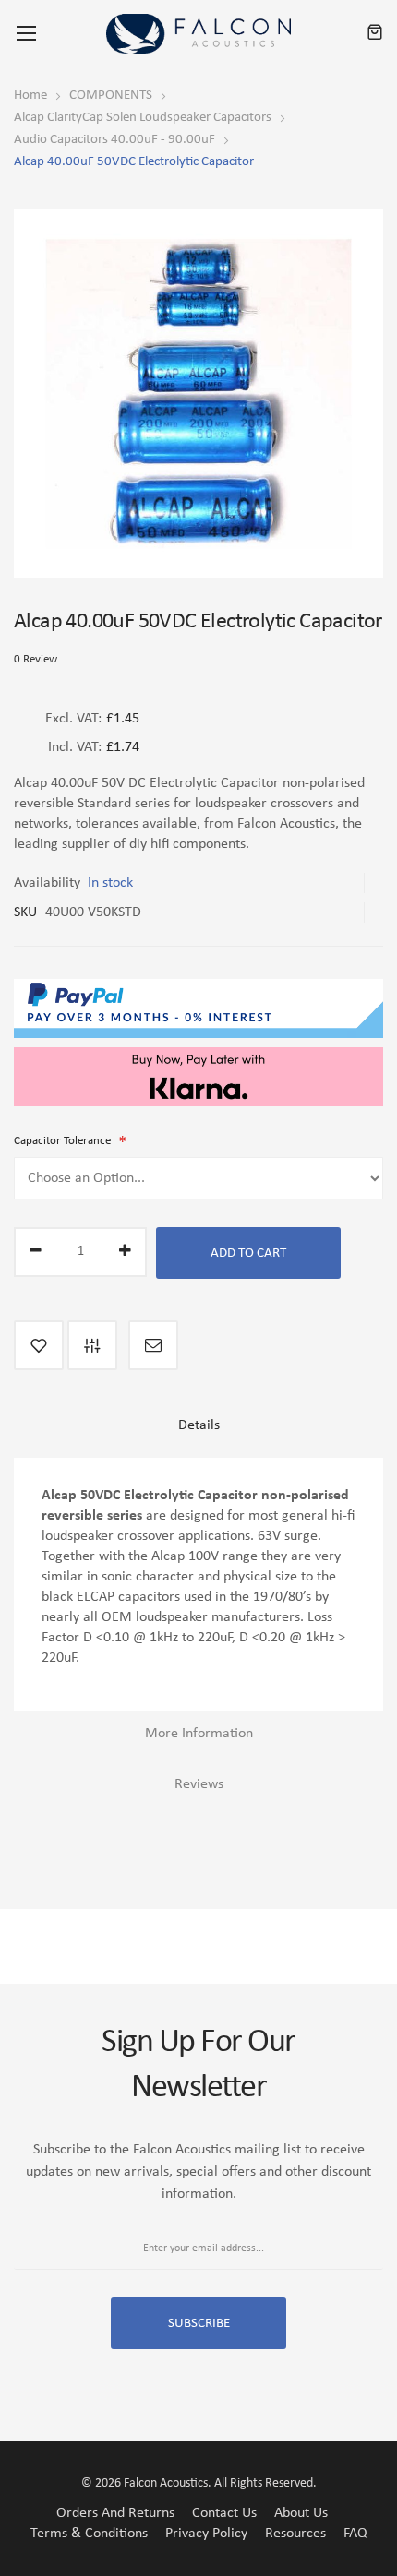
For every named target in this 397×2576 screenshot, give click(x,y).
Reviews (199, 1784)
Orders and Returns (115, 2513)
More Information (199, 1734)
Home (30, 95)
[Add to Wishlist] (39, 1345)
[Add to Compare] (92, 1345)
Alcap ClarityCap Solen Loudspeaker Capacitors (143, 118)
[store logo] (198, 34)
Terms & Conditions (89, 2534)
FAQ (355, 2534)
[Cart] (375, 33)
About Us (301, 2513)
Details (199, 1425)
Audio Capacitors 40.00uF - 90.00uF (114, 140)
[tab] (198, 1432)
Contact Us (224, 2513)
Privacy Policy (206, 2534)
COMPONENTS (111, 95)
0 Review (36, 659)
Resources (295, 2534)
